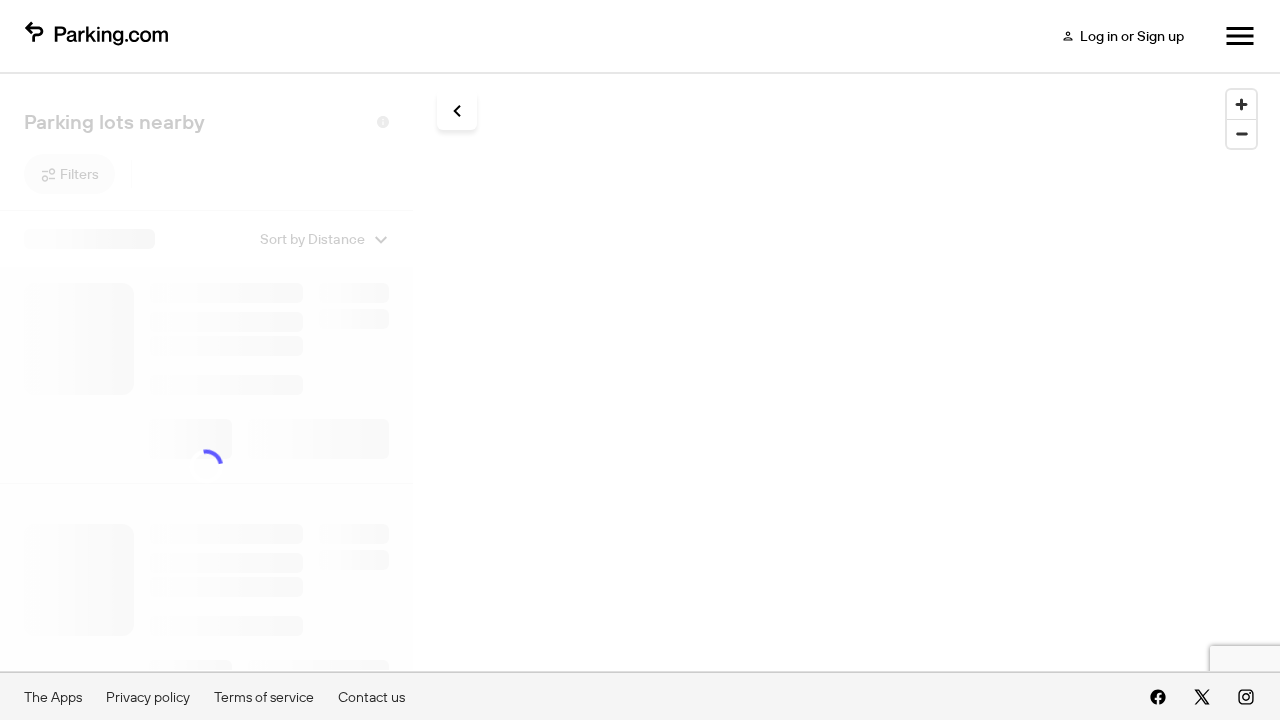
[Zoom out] (1241, 133)
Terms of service (264, 697)
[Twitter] (1202, 697)
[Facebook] (1158, 697)
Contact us (371, 697)
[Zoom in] (1241, 104)
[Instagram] (1246, 697)
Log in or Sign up (1132, 36)
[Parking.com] (96, 36)
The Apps (53, 697)
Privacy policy (148, 697)
